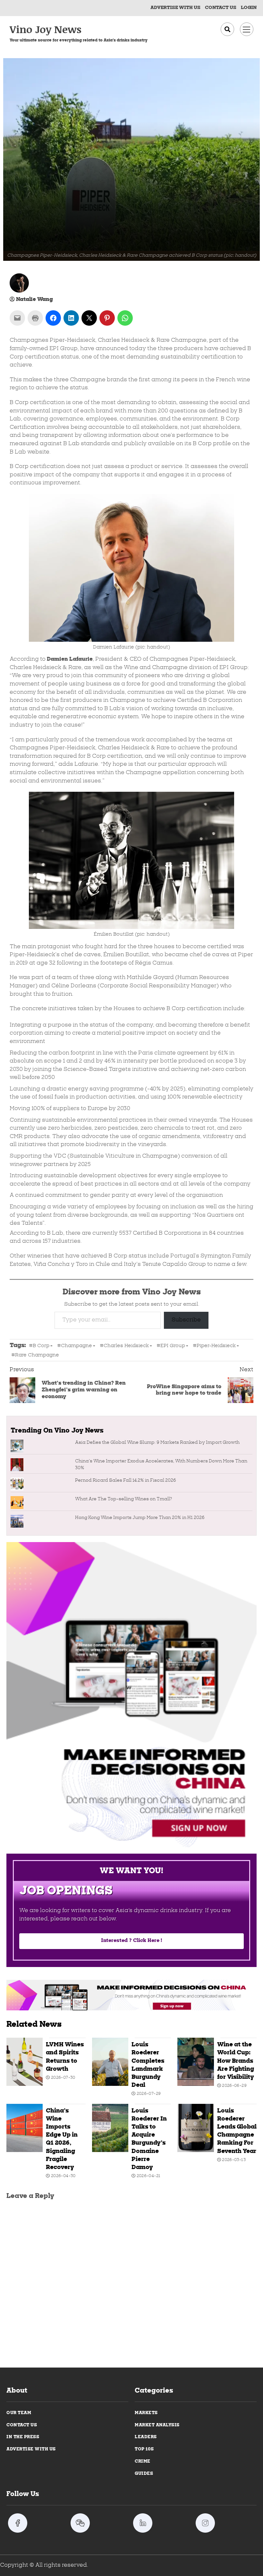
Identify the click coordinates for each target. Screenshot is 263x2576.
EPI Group (173, 1346)
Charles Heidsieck (126, 1346)
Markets (146, 2413)
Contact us (221, 8)
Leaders (146, 2437)
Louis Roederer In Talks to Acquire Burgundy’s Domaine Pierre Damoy (110, 2128)
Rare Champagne (37, 1355)
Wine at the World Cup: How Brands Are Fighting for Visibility (195, 2062)
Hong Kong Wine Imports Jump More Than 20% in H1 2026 (140, 1518)
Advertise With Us (175, 8)
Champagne (76, 1346)
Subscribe (186, 1320)
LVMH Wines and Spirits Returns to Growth (25, 2062)
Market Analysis (157, 2425)
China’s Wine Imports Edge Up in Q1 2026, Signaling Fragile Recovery (25, 2128)
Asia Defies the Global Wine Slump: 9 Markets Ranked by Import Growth (157, 1443)
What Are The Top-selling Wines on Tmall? (123, 1499)
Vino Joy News (46, 29)
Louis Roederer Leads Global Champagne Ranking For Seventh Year (195, 2128)
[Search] (227, 29)
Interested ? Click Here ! (131, 1941)
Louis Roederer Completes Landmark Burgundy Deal (110, 2062)
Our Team (19, 2413)
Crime (143, 2461)
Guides (144, 2474)
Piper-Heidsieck (216, 1346)
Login (249, 8)
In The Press (23, 2437)
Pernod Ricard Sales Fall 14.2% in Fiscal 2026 (126, 1481)
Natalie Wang (34, 300)
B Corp (41, 1346)
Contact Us (22, 2425)
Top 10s (144, 2449)
